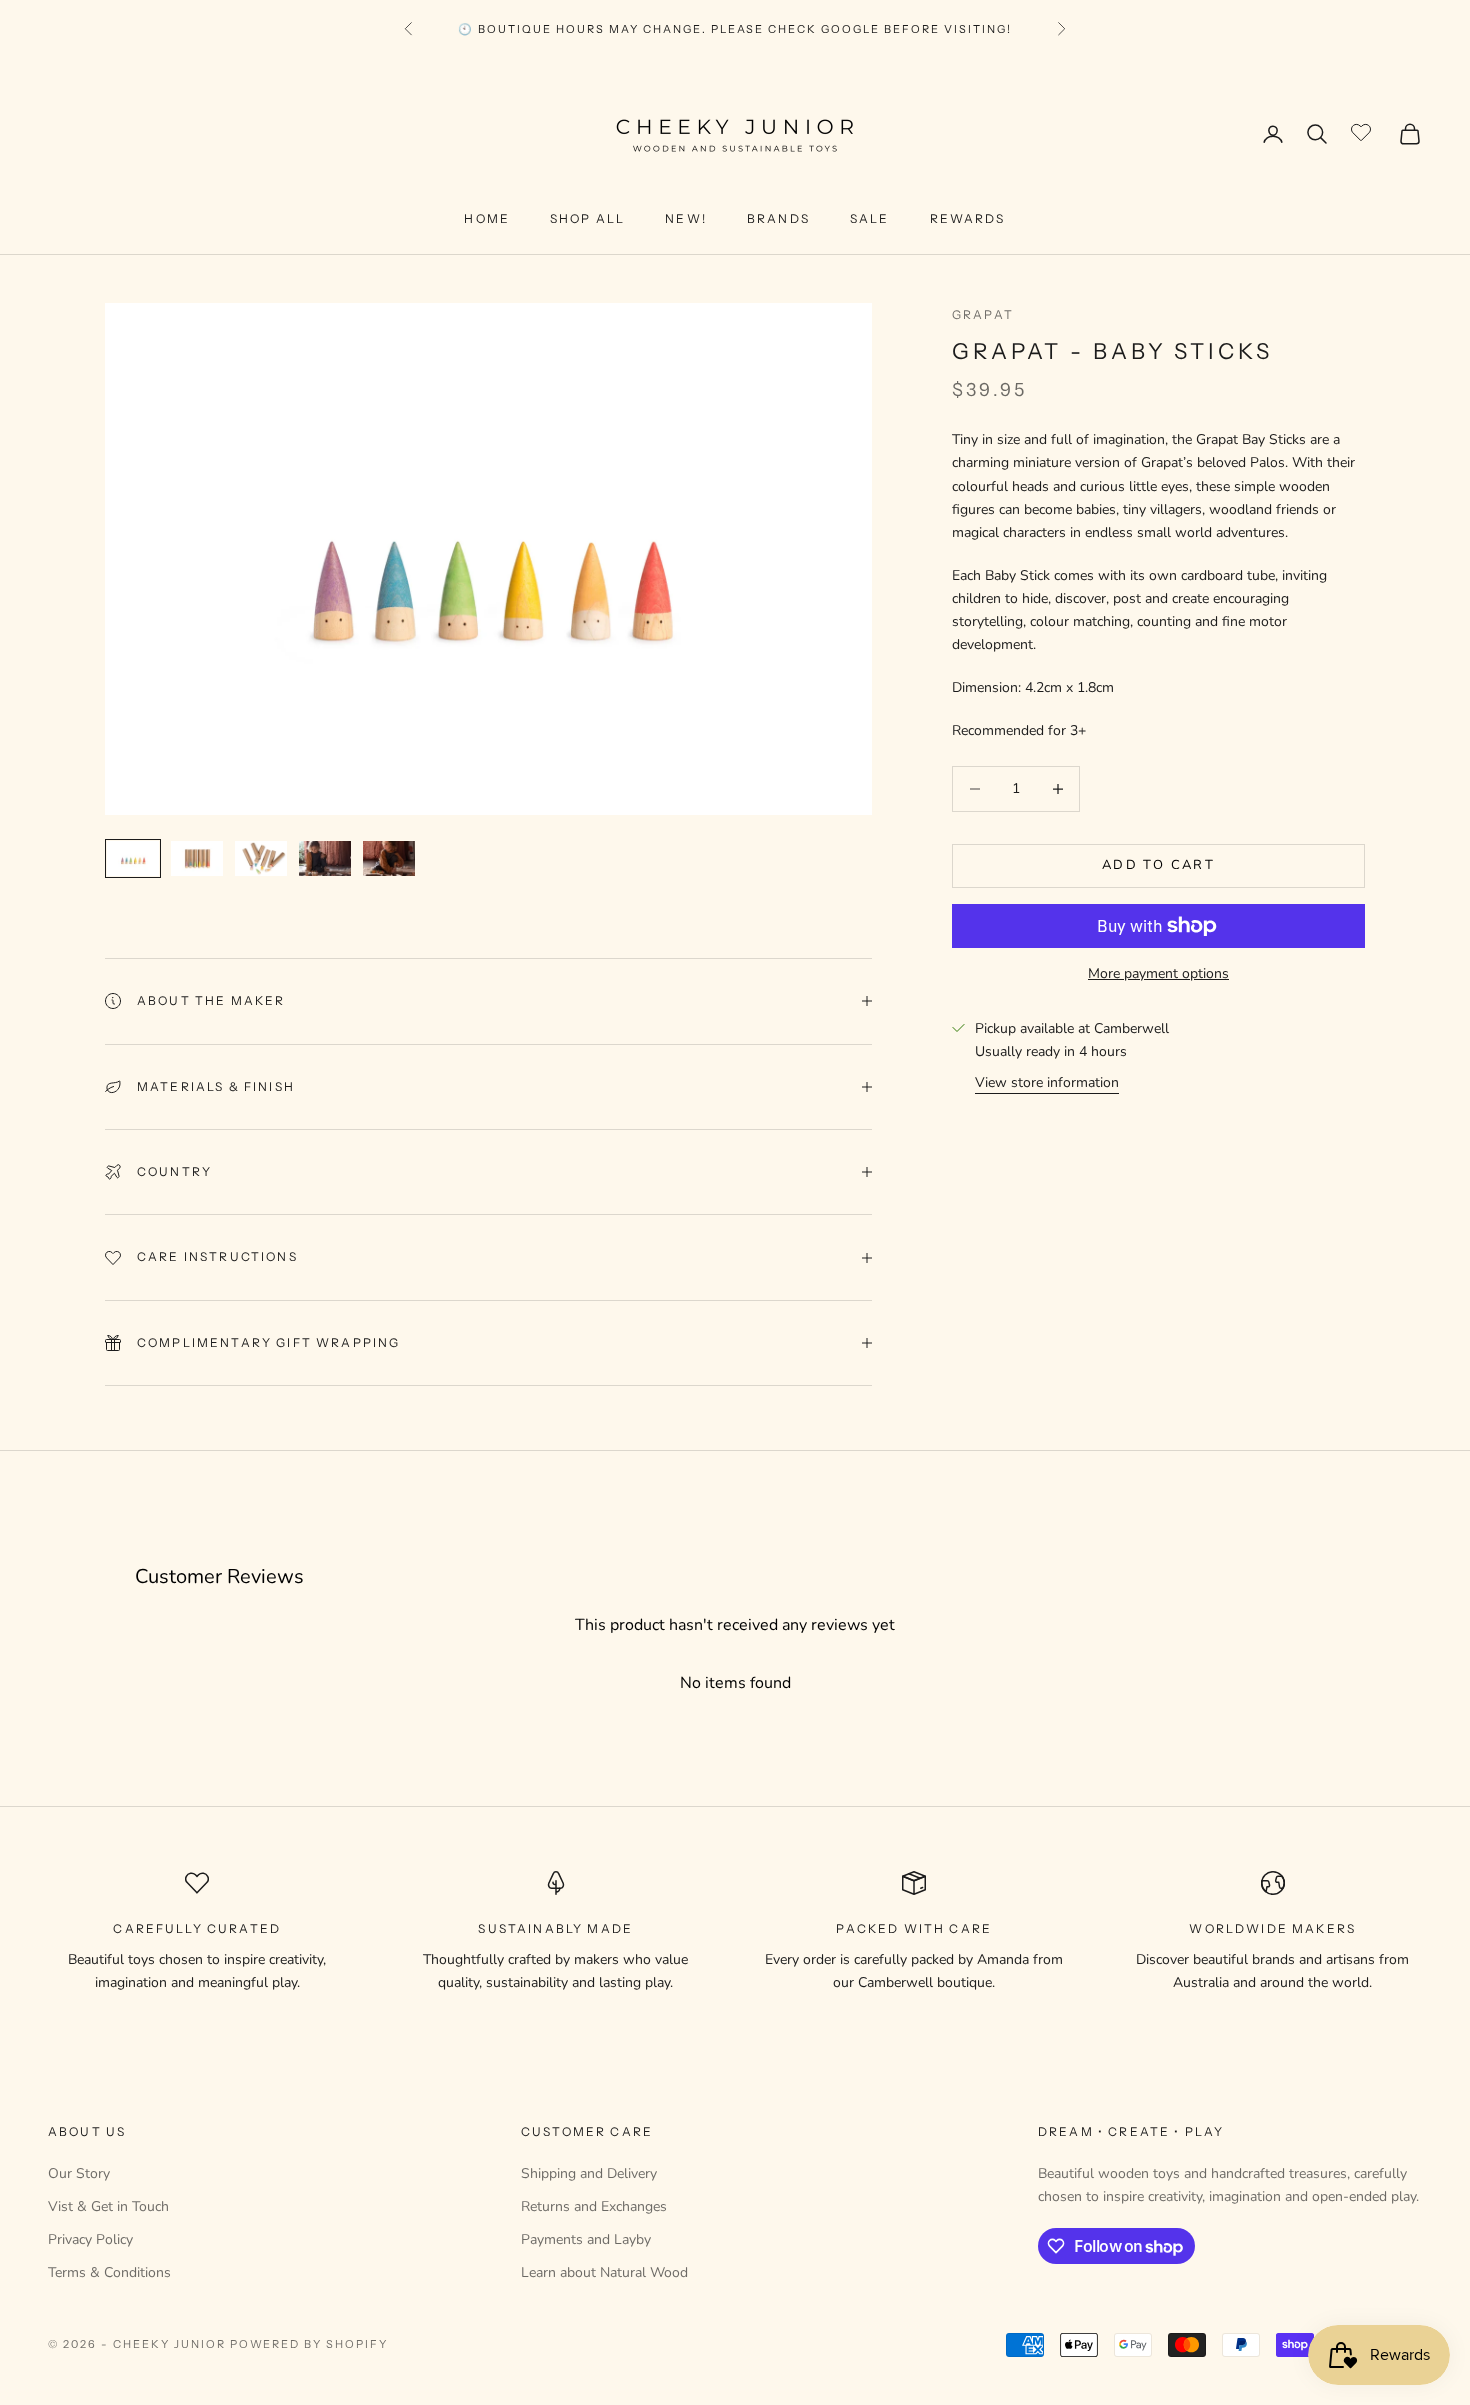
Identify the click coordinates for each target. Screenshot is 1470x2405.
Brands (778, 218)
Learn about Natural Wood (604, 2272)
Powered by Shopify (309, 2344)
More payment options (1158, 973)
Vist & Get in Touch (108, 2206)
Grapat (983, 314)
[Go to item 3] (261, 858)
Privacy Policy (90, 2239)
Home (487, 218)
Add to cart (1158, 865)
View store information (1047, 1082)
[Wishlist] (1363, 131)
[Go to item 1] (133, 858)
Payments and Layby (586, 2239)
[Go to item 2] (197, 858)
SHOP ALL (587, 218)
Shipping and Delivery (589, 2173)
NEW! (686, 218)
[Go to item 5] (389, 858)
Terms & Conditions (109, 2272)
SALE (870, 218)
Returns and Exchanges (594, 2206)
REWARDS (968, 218)
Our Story (79, 2173)
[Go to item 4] (325, 858)
